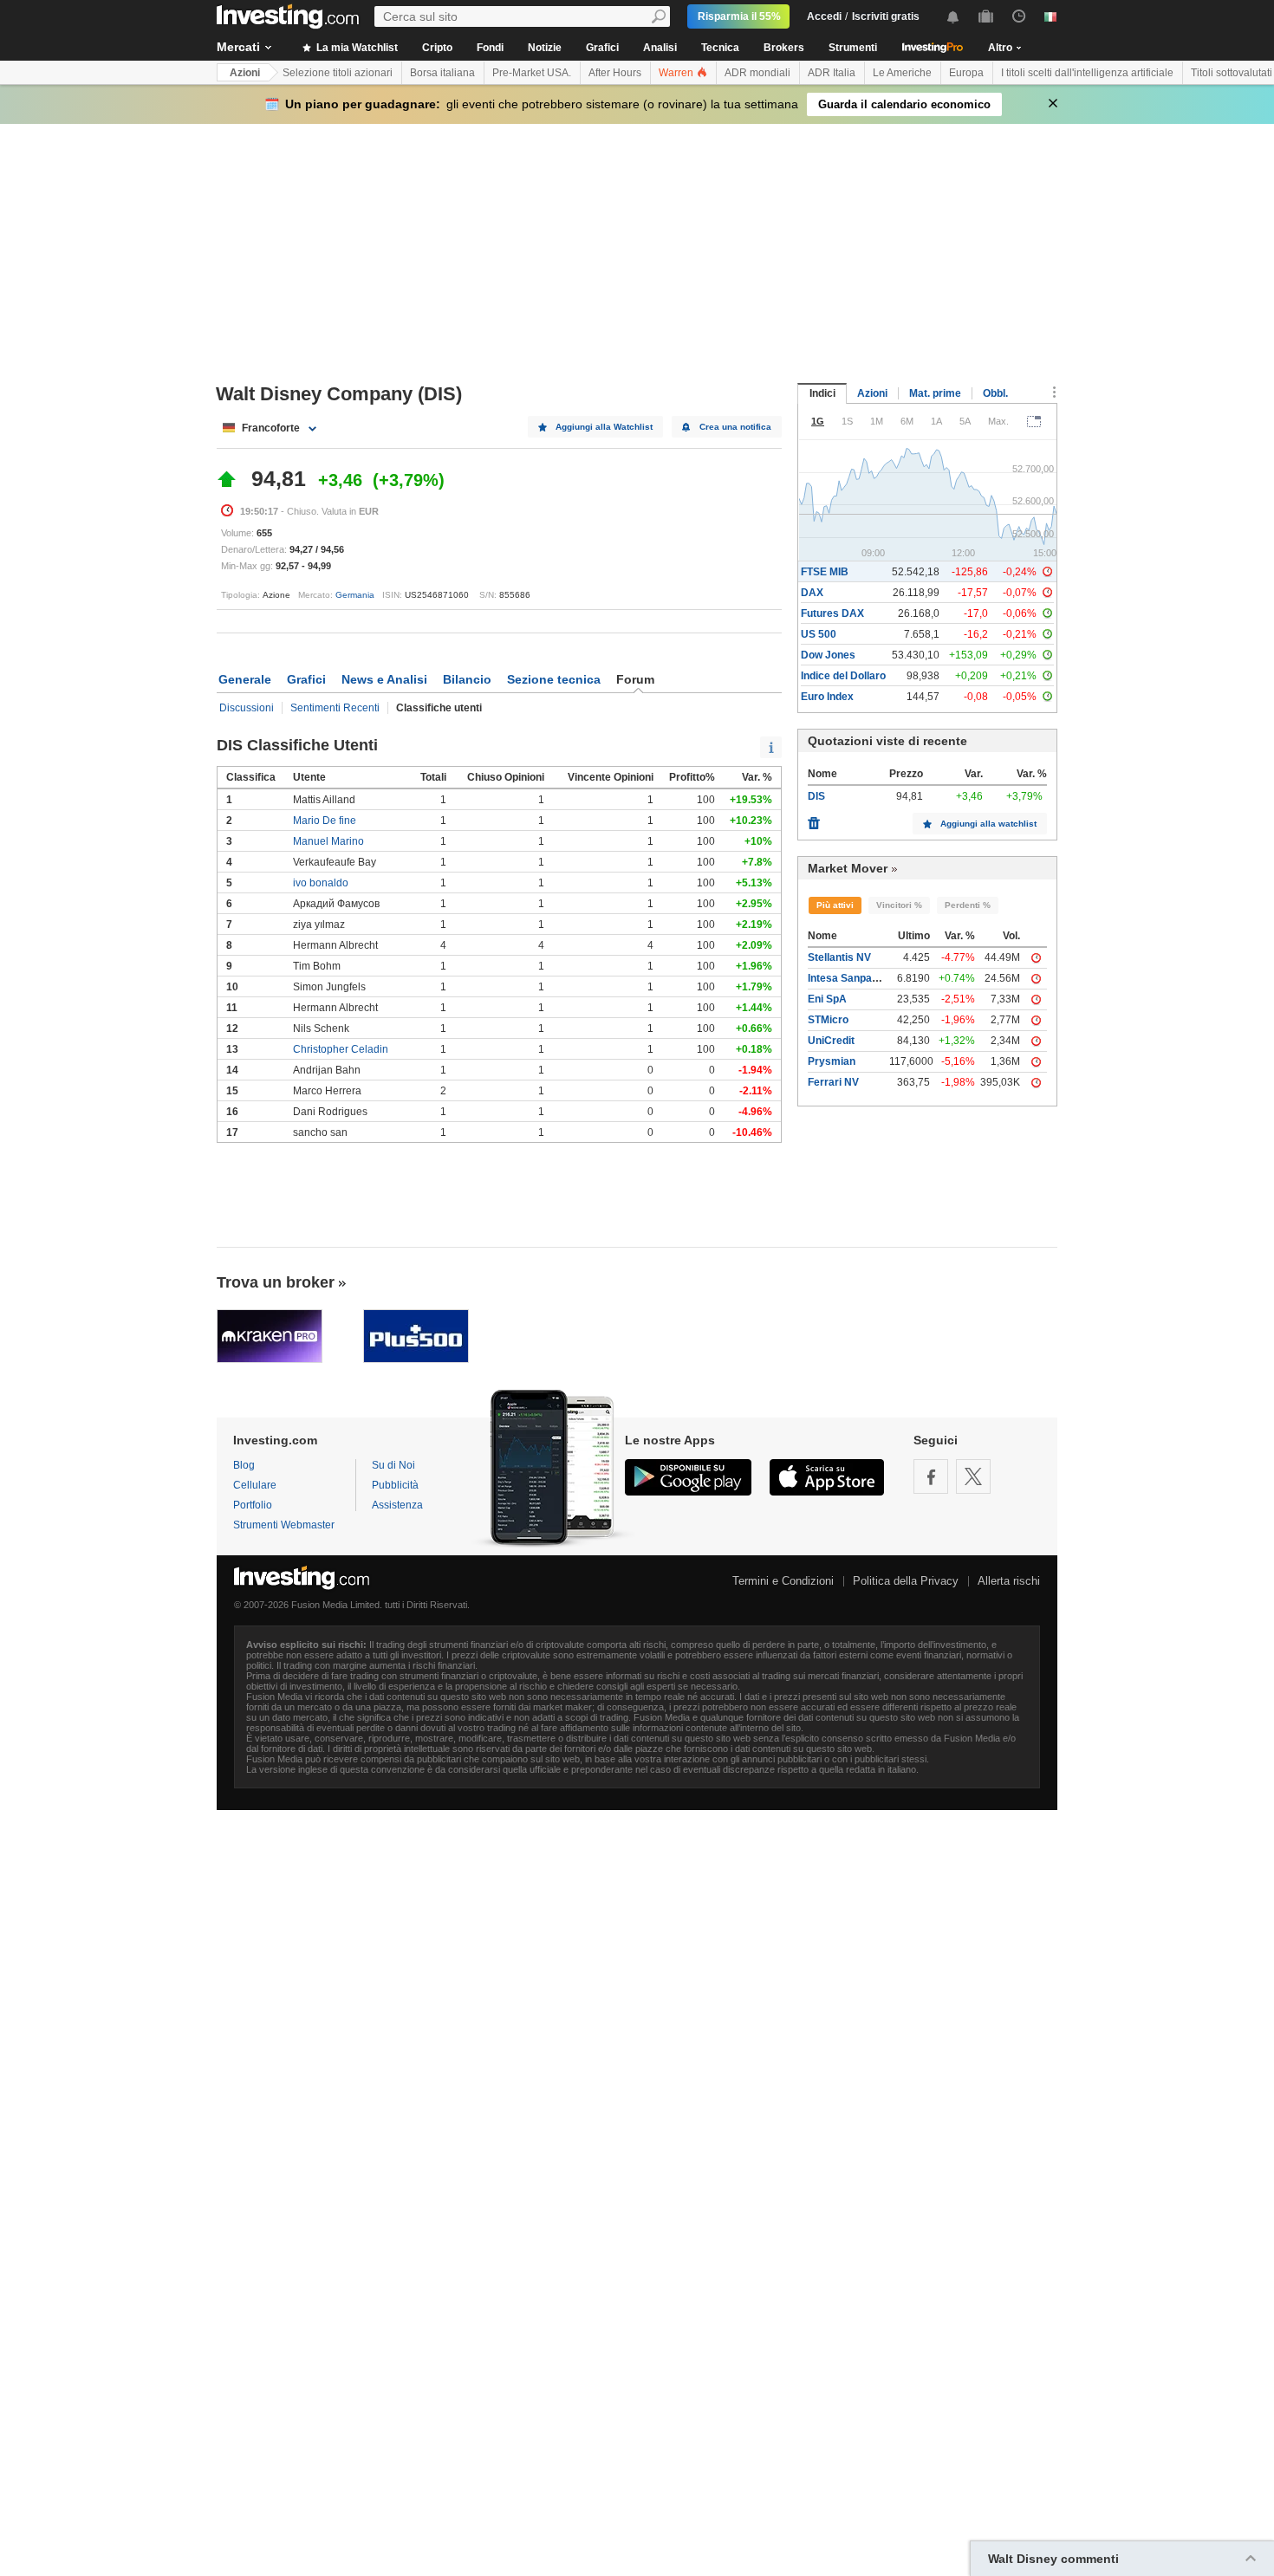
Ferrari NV (833, 1082)
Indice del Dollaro (843, 676)
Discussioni (247, 708)
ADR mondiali (757, 73)
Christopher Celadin (341, 1049)
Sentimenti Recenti (335, 708)
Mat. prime (935, 393)
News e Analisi (384, 679)
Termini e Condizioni (783, 1581)
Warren (677, 73)
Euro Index (827, 697)
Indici (822, 393)
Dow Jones (828, 655)
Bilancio (467, 679)
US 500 (819, 634)
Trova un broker (276, 1282)
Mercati (238, 47)
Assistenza (397, 1505)
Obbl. (995, 393)
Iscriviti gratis (886, 16)
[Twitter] (973, 1476)
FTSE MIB (825, 572)
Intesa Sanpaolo (847, 978)
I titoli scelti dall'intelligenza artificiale (1087, 73)
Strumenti (853, 48)
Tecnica (720, 48)
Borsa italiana (442, 73)
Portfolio (253, 1505)
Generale (245, 679)
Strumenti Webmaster (284, 1525)
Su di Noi (393, 1465)
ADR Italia (832, 73)
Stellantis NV (839, 957)
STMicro (828, 1020)
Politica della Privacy (906, 1581)
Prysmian (832, 1061)
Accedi (824, 16)
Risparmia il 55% (739, 16)
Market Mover (848, 868)
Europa (966, 73)
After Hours (615, 73)
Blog (244, 1465)
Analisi (660, 48)
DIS (816, 796)
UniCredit (831, 1041)
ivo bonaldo (321, 883)
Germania (355, 595)
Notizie (545, 48)
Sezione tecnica (554, 679)
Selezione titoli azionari (338, 73)
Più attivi (835, 905)
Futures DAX (832, 613)
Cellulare (255, 1485)
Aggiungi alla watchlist (988, 824)
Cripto (437, 48)
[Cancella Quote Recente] (814, 819)
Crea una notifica (735, 427)
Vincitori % (899, 905)
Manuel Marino (328, 841)
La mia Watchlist (356, 48)
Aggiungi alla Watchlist (604, 427)
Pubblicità (395, 1485)
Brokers (784, 48)
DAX (812, 593)
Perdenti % (968, 905)
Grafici (602, 48)
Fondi (490, 48)
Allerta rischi (1009, 1581)
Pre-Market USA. (532, 73)
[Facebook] (931, 1476)
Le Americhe (902, 73)
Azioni (245, 73)
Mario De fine (325, 821)
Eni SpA (827, 999)
